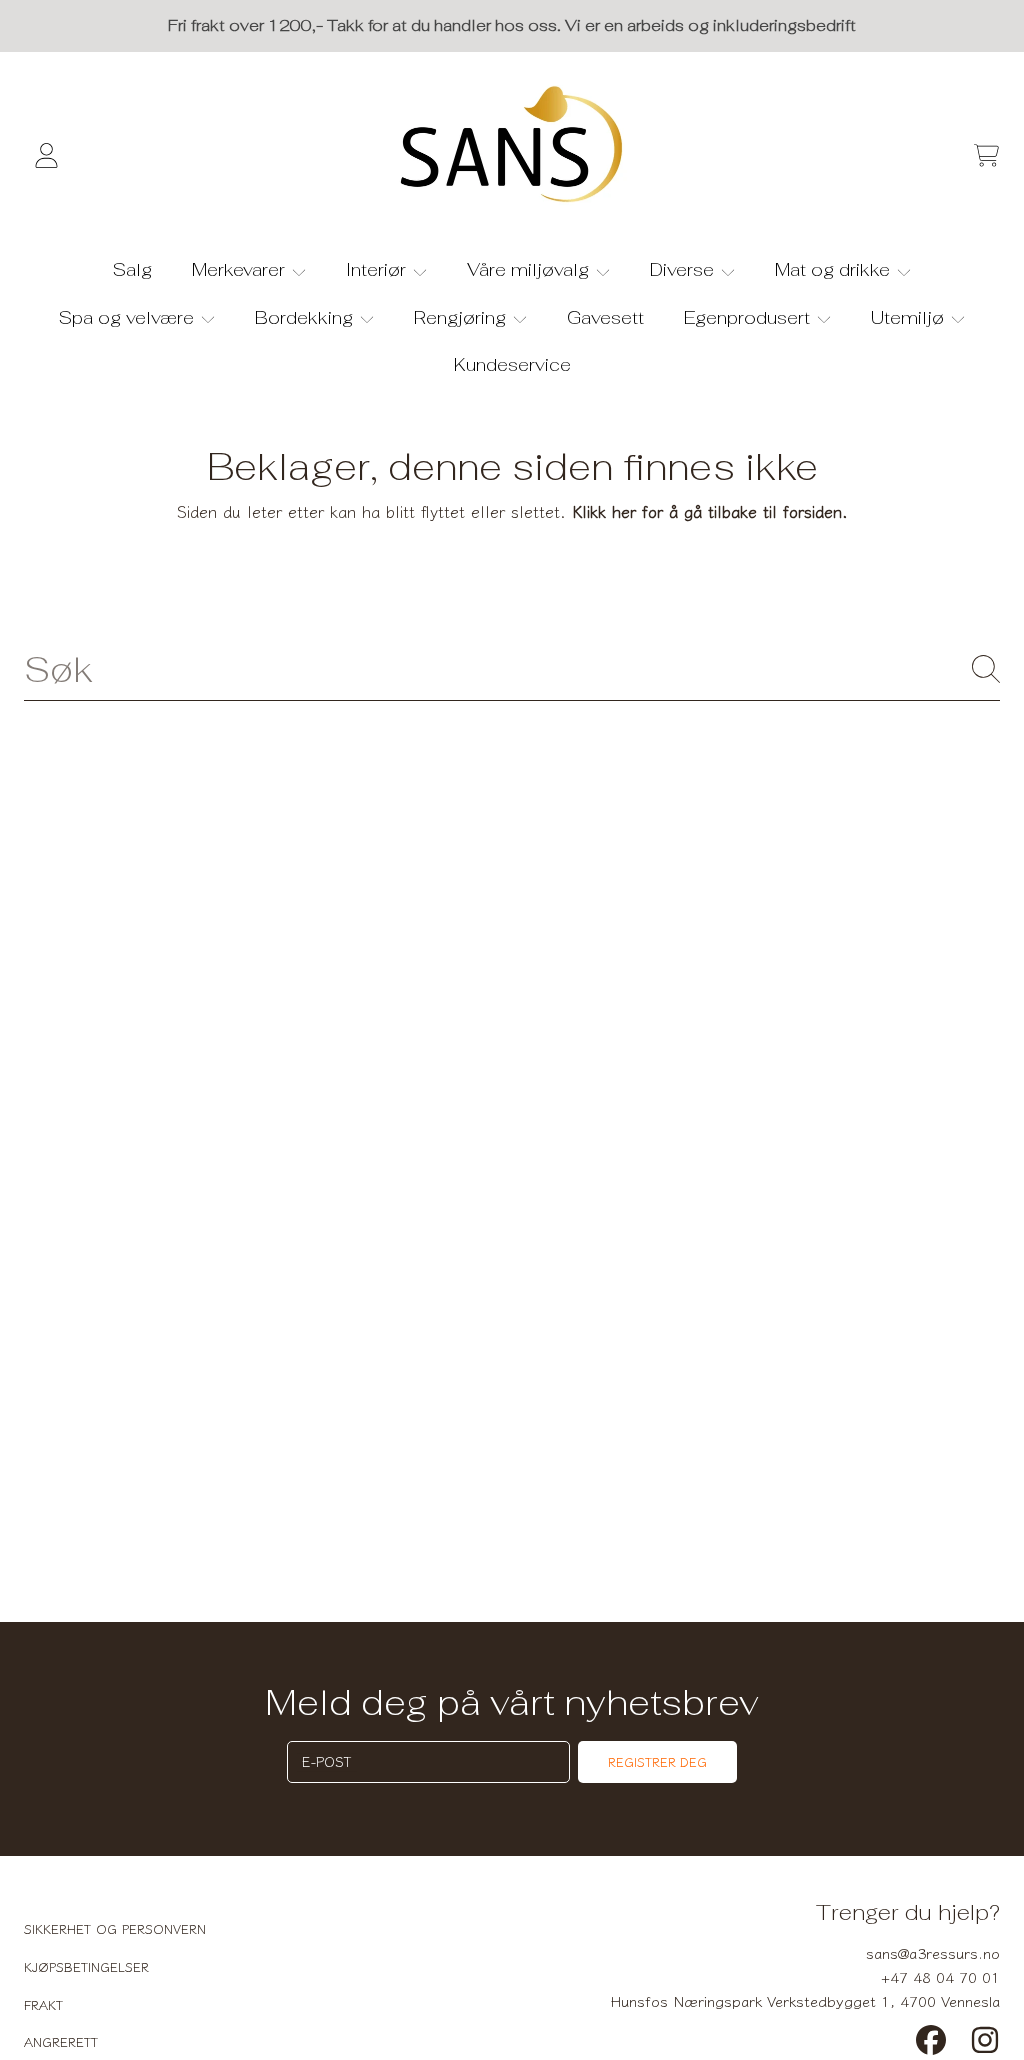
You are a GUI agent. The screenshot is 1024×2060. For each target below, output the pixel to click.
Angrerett (61, 2041)
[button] (986, 156)
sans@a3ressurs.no (933, 1952)
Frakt (43, 2004)
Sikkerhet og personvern (115, 1928)
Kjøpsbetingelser (86, 1966)
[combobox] (512, 669)
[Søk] (986, 669)
